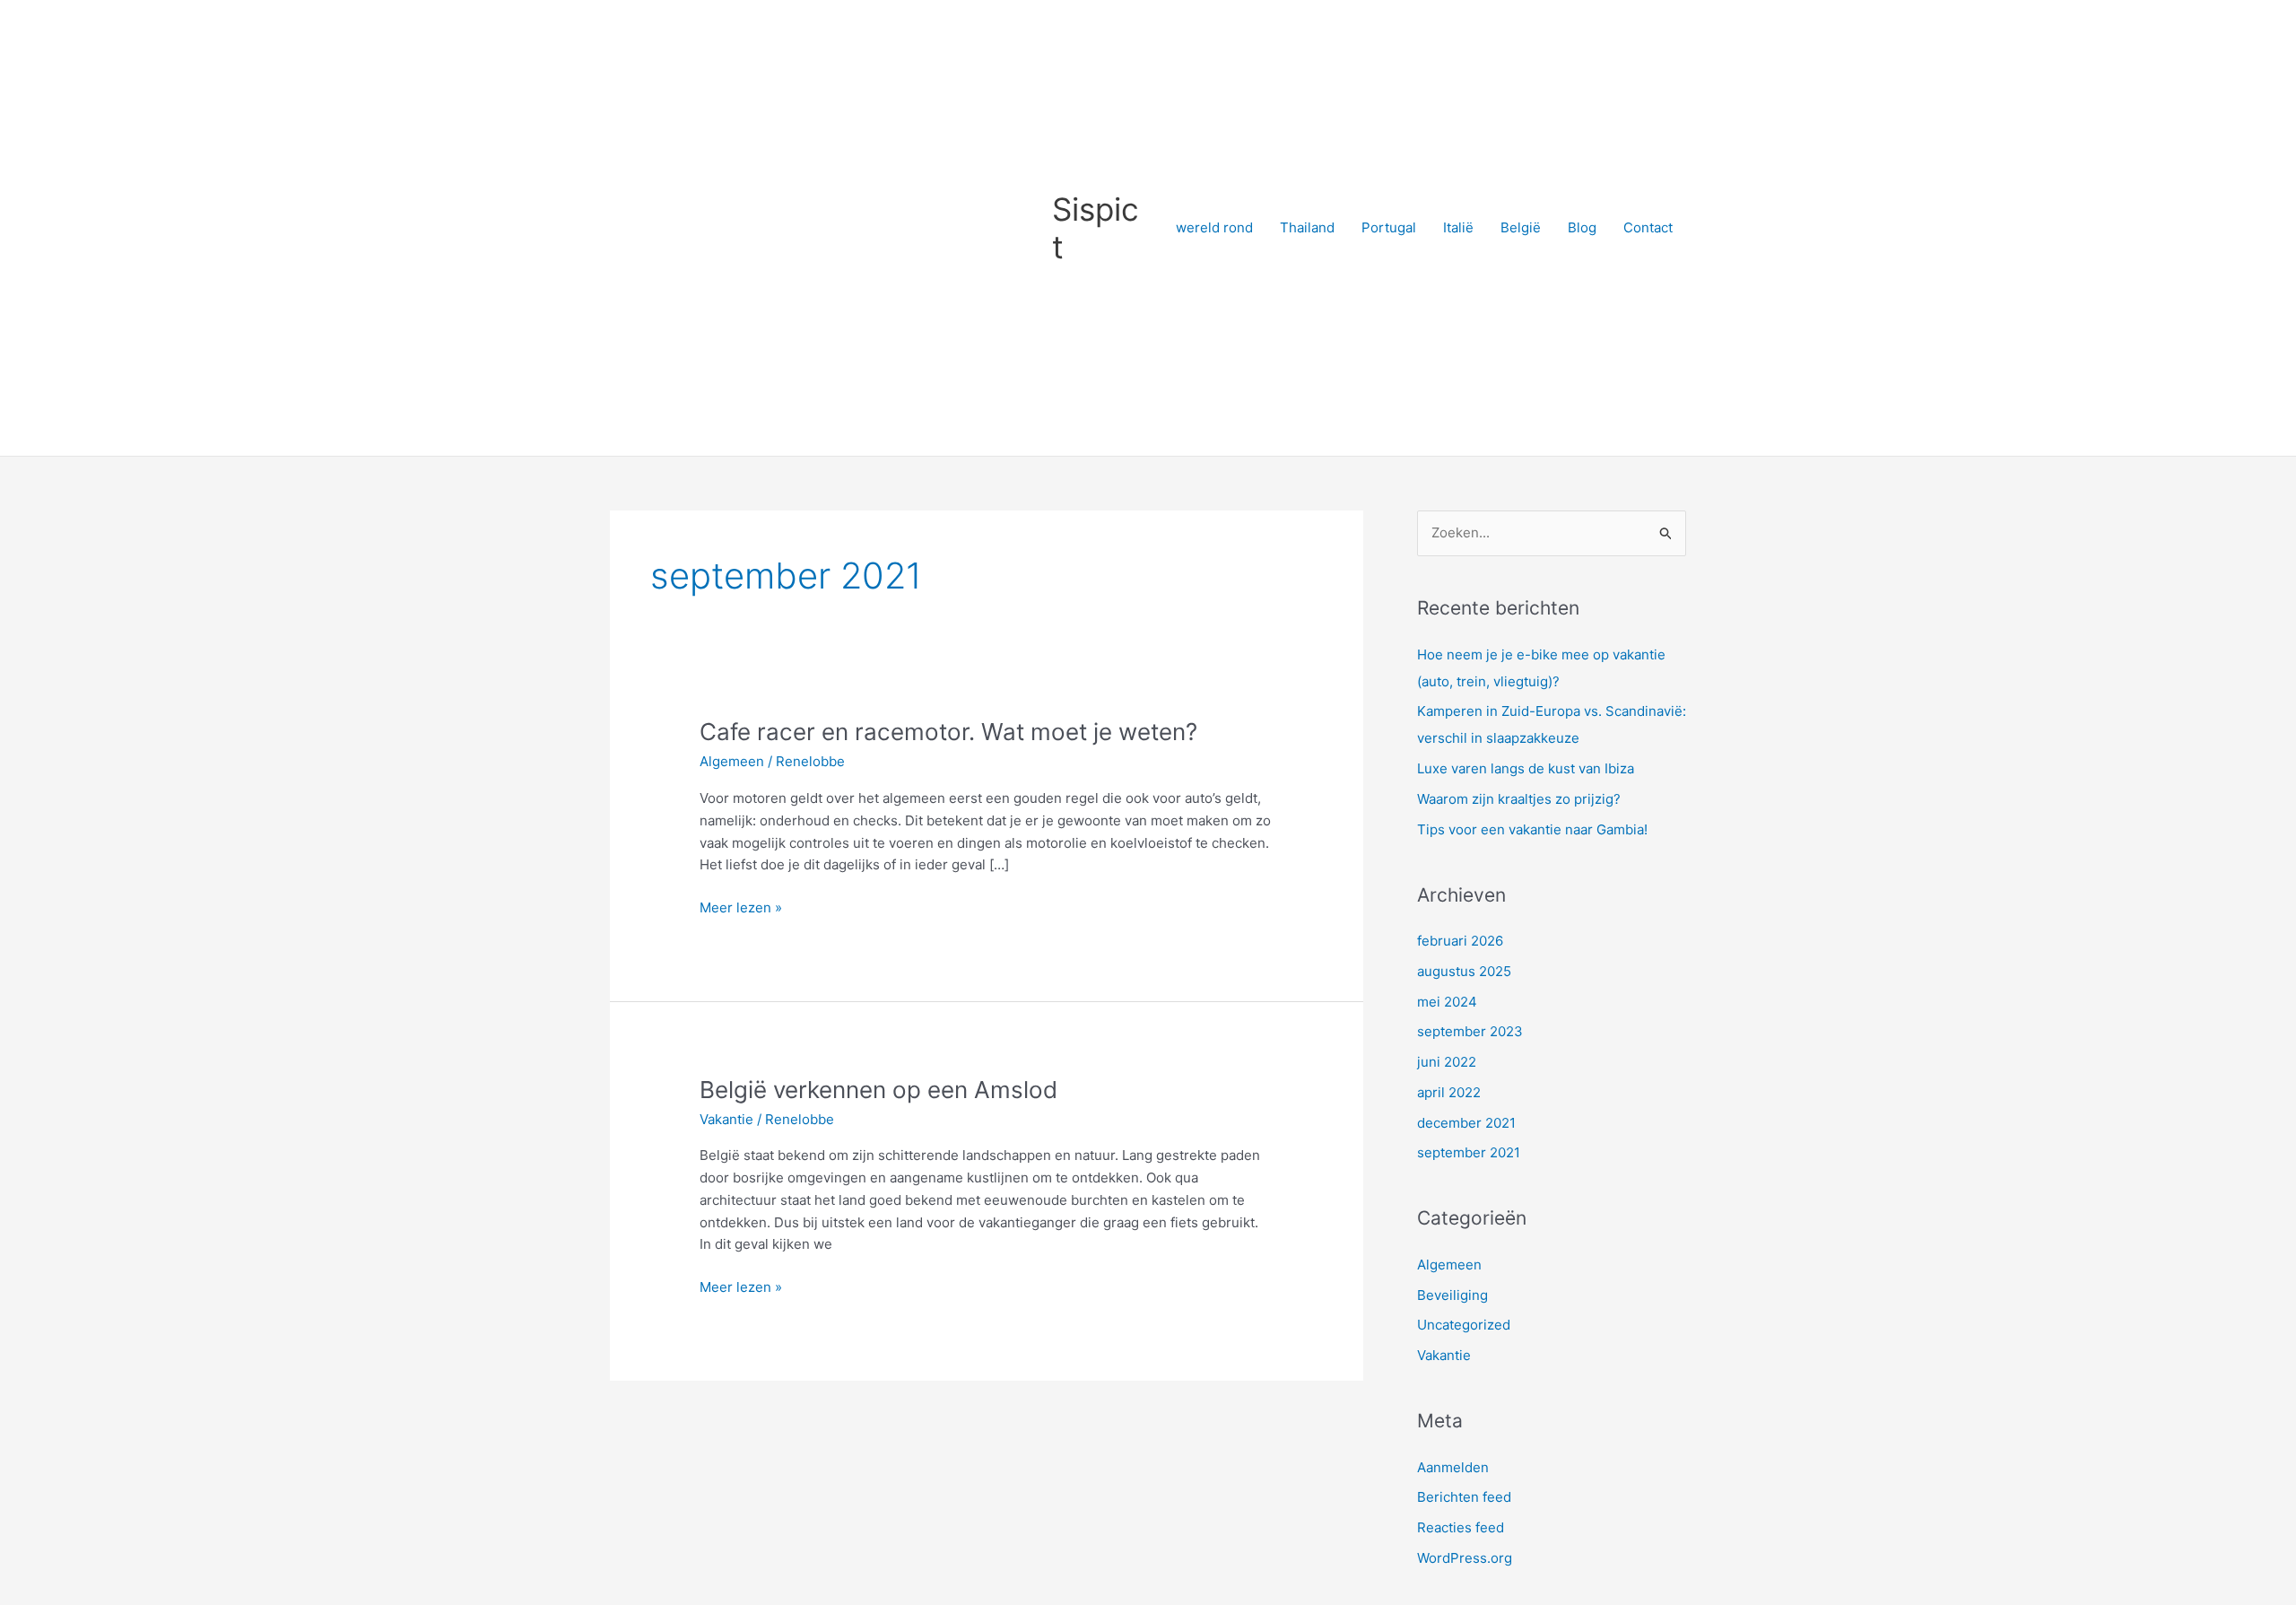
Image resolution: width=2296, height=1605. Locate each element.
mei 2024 (1447, 1002)
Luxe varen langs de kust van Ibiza (1526, 768)
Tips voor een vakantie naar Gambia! (1532, 829)
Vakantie (726, 1119)
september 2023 (1470, 1031)
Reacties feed (1461, 1527)
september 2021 (1469, 1152)
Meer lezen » (741, 907)
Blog (1582, 227)
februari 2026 (1460, 941)
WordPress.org (1465, 1558)
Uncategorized (1464, 1325)
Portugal (1389, 227)
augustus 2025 (1464, 971)
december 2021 (1466, 1123)
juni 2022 (1447, 1062)
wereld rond (1214, 227)
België (1521, 227)
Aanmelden (1453, 1467)
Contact (1648, 227)
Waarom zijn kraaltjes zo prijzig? (1519, 799)
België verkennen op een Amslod (878, 1090)
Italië (1458, 227)
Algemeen (732, 761)
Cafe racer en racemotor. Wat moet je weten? (948, 732)
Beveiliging (1452, 1295)
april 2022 (1449, 1092)
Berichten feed (1464, 1497)
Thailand (1307, 227)
